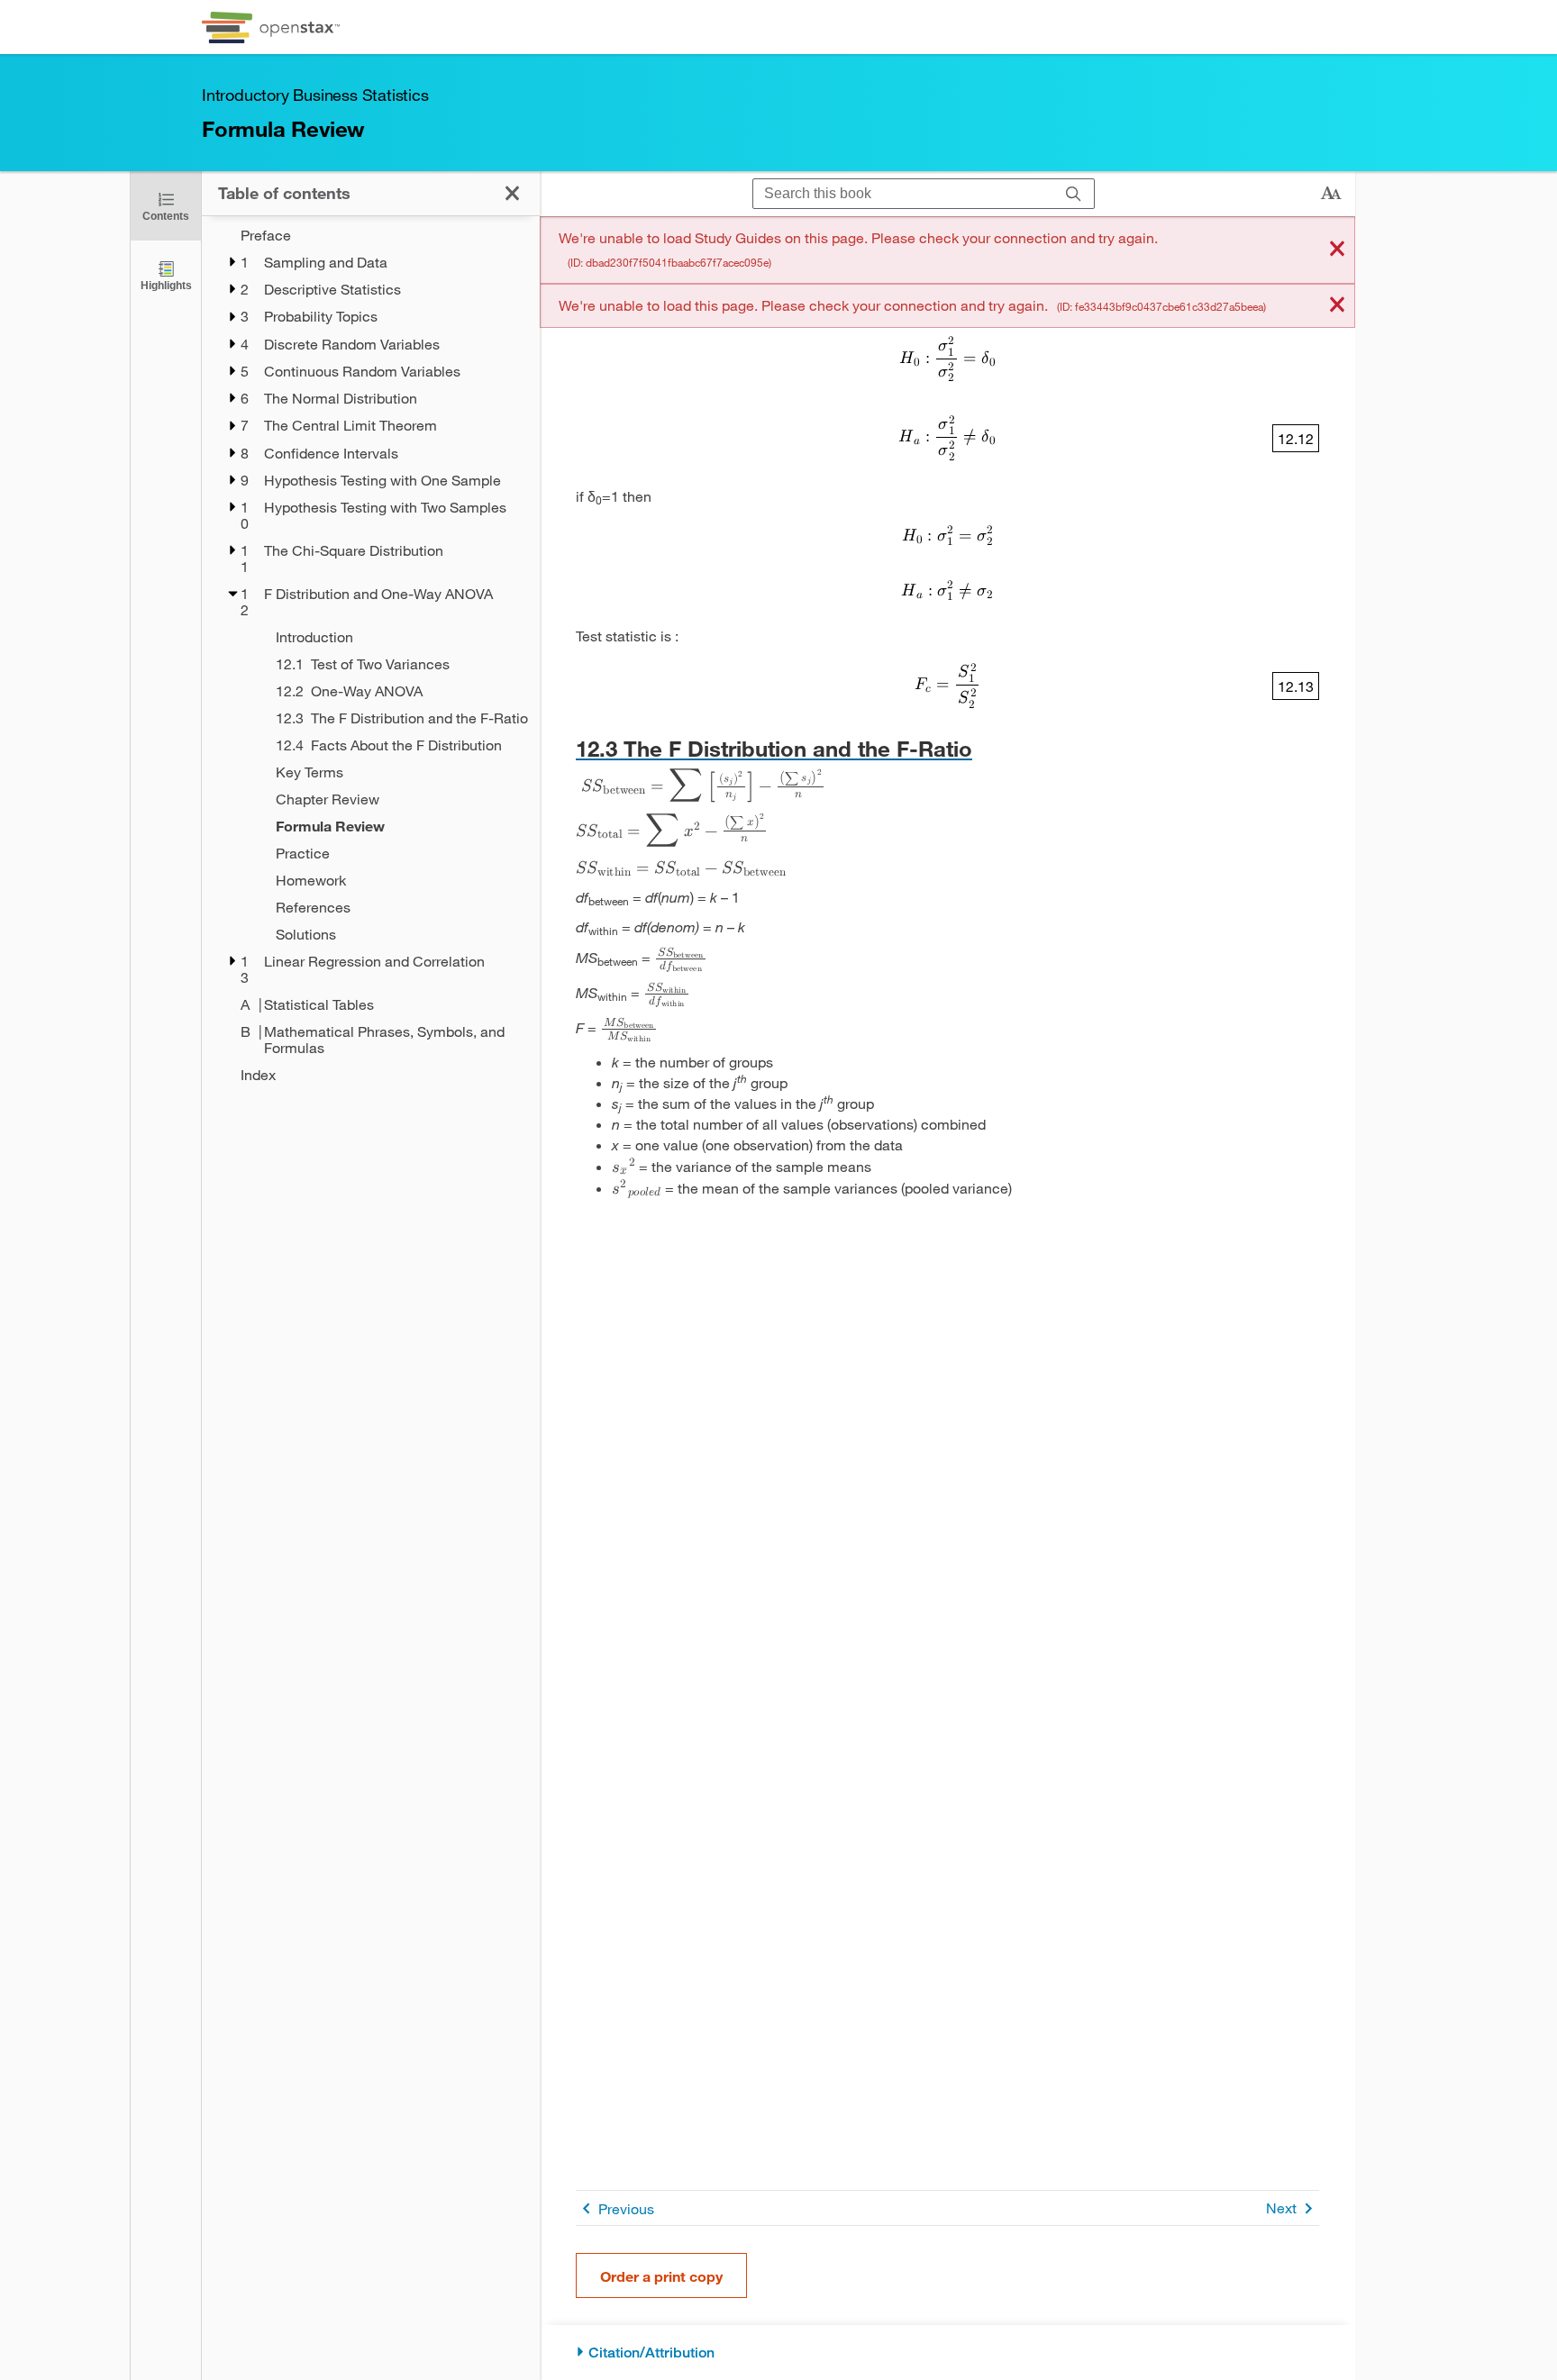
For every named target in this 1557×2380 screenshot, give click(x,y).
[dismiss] (1337, 250)
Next (1281, 2207)
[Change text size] (1331, 194)
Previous (626, 2208)
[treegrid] (371, 655)
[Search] (1074, 194)
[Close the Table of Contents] (512, 193)
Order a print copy (661, 2276)
